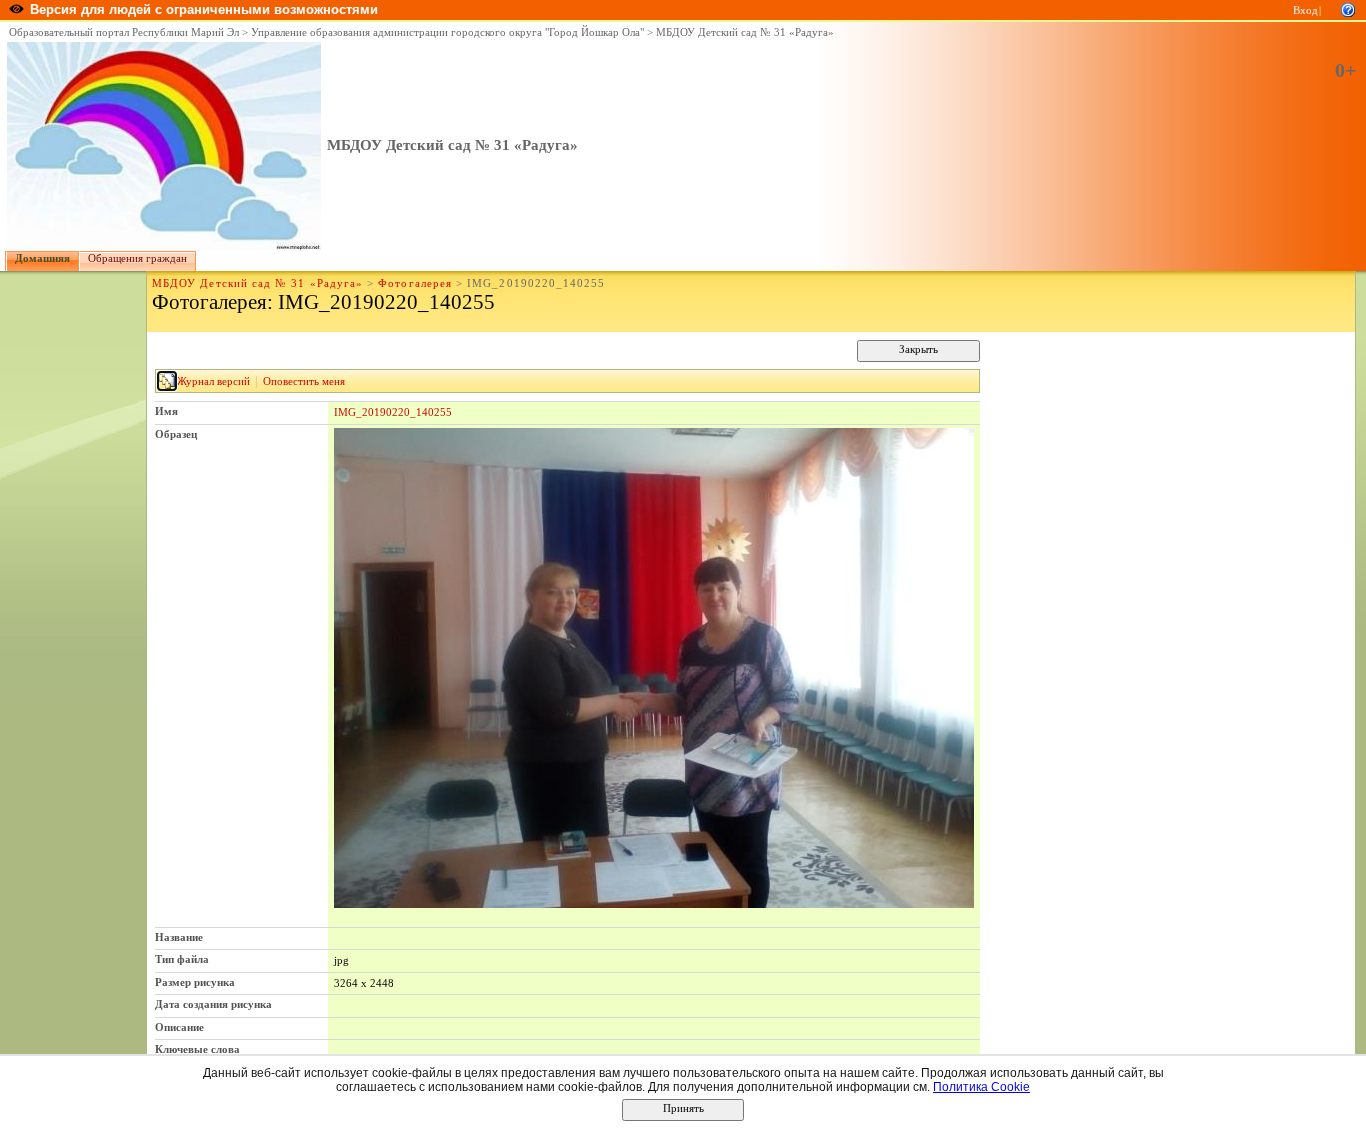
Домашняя (42, 258)
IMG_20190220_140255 (393, 412)
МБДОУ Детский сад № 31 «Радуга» (745, 32)
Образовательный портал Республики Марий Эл (124, 32)
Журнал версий (213, 381)
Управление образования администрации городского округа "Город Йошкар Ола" (447, 32)
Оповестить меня (304, 381)
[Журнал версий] (167, 380)
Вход (1305, 10)
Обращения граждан (137, 258)
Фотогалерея (415, 283)
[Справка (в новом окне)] (1348, 8)
